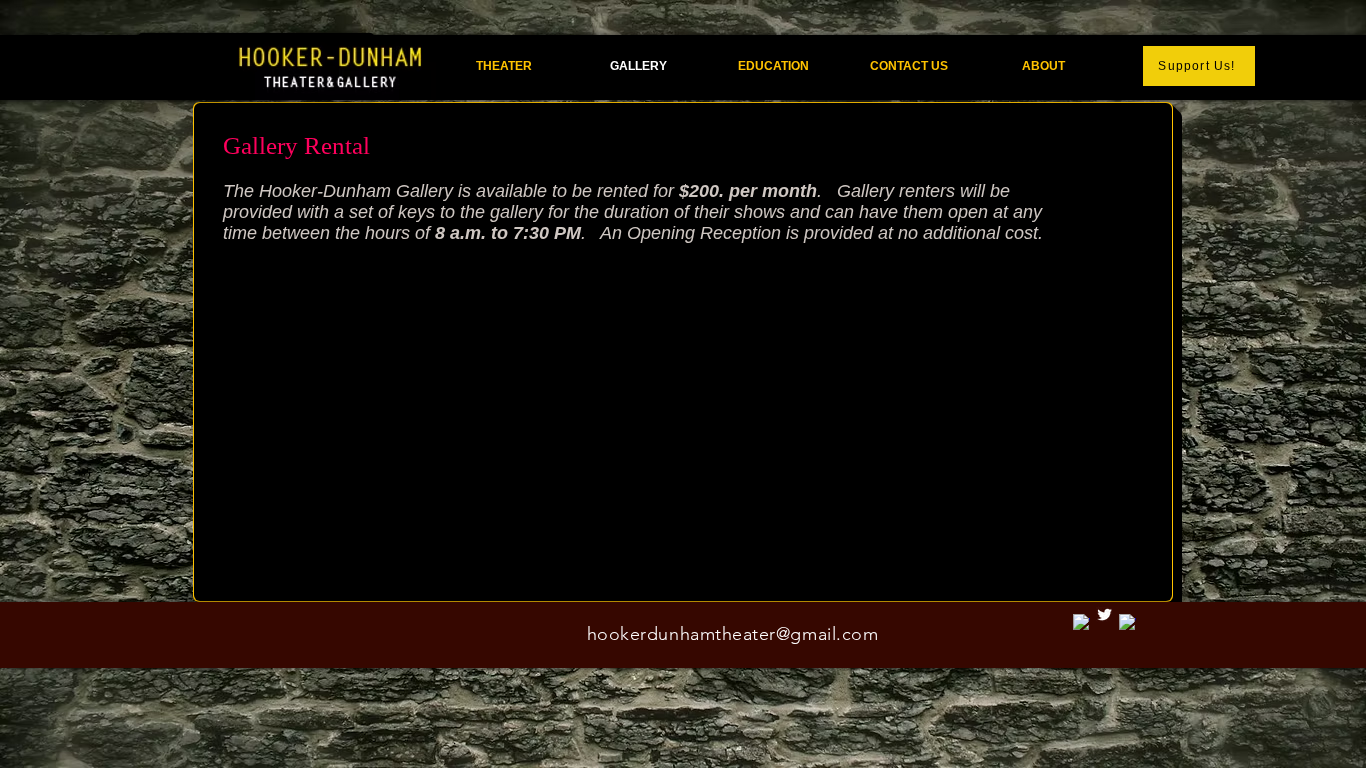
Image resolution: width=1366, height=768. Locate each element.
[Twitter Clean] (1104, 614)
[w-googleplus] (1081, 622)
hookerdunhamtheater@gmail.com (733, 634)
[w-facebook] (1127, 622)
